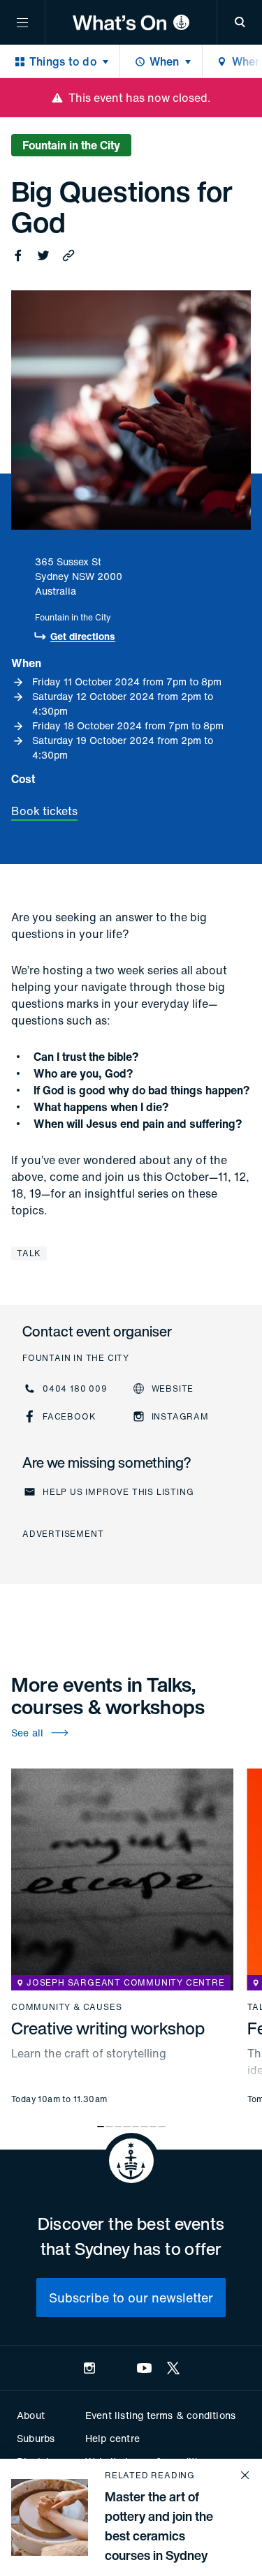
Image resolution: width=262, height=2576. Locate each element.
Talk (29, 1253)
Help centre (112, 2438)
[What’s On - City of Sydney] (131, 22)
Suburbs (36, 2438)
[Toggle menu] (22, 22)
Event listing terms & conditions (160, 2415)
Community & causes (66, 2007)
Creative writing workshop (108, 2028)
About (31, 2415)
